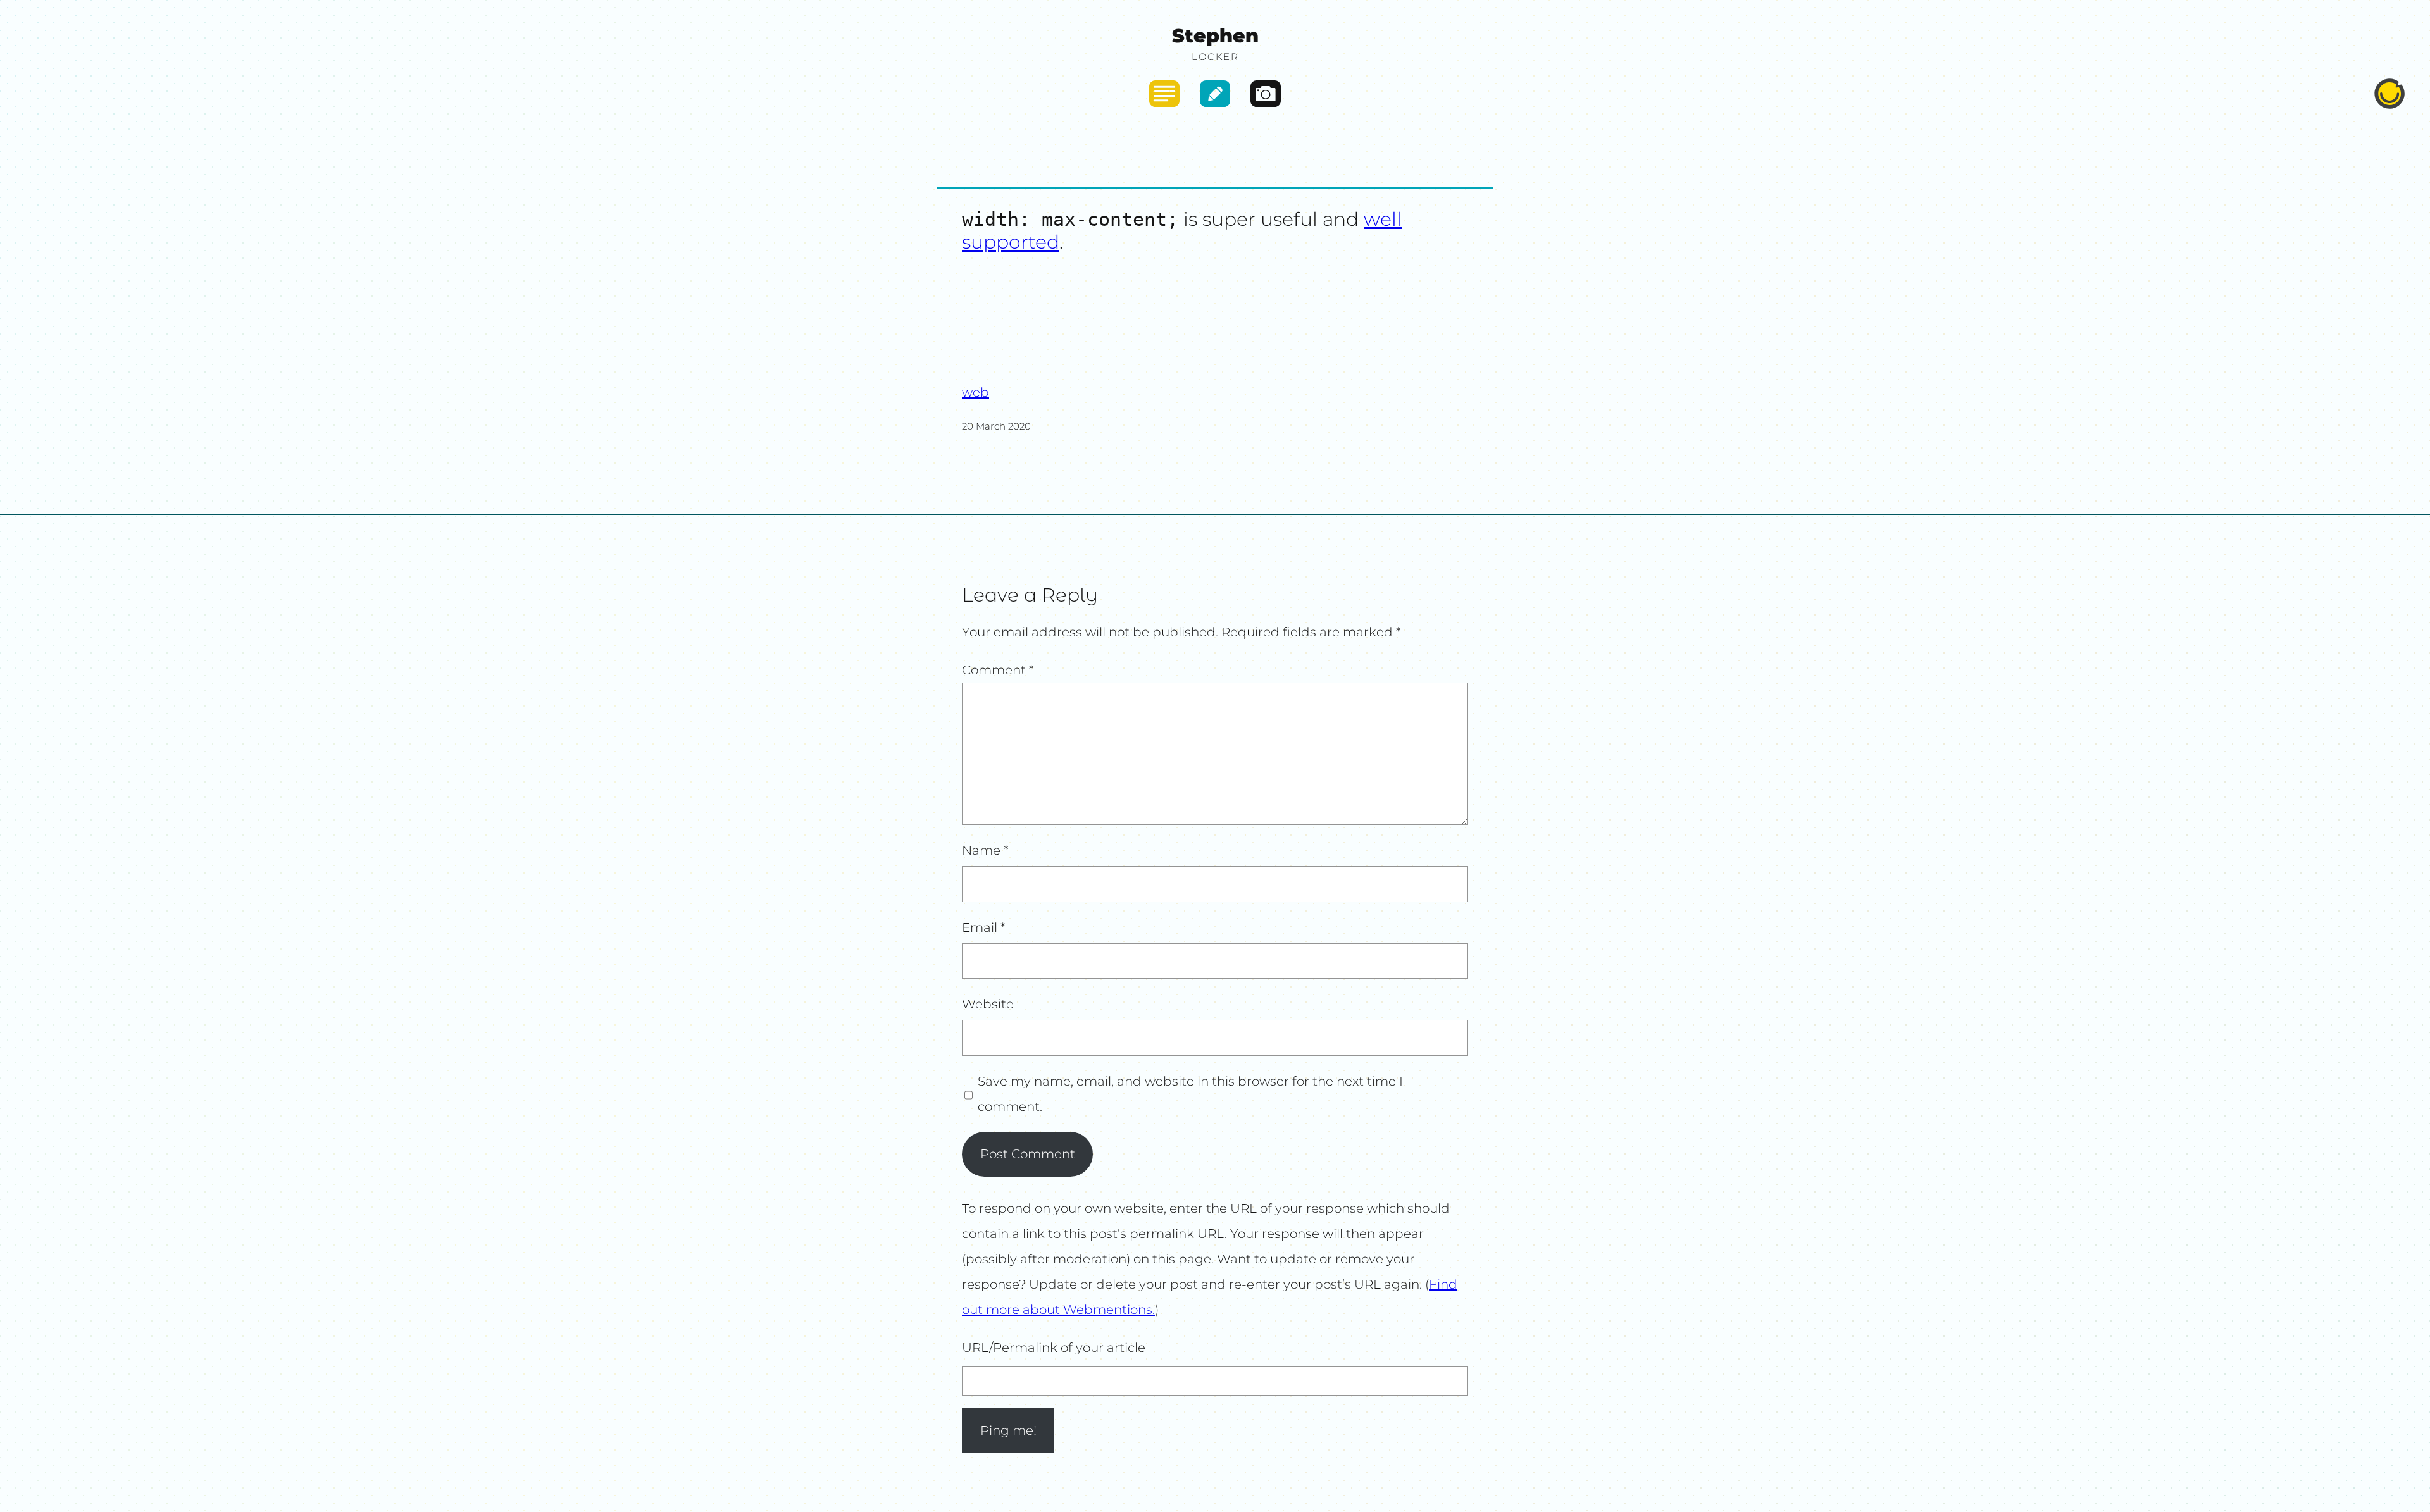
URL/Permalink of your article (1054, 1348)
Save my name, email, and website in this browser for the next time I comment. (1190, 1094)
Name (985, 850)
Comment (998, 670)
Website (988, 1004)
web (975, 392)
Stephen (1215, 36)
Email (984, 927)
